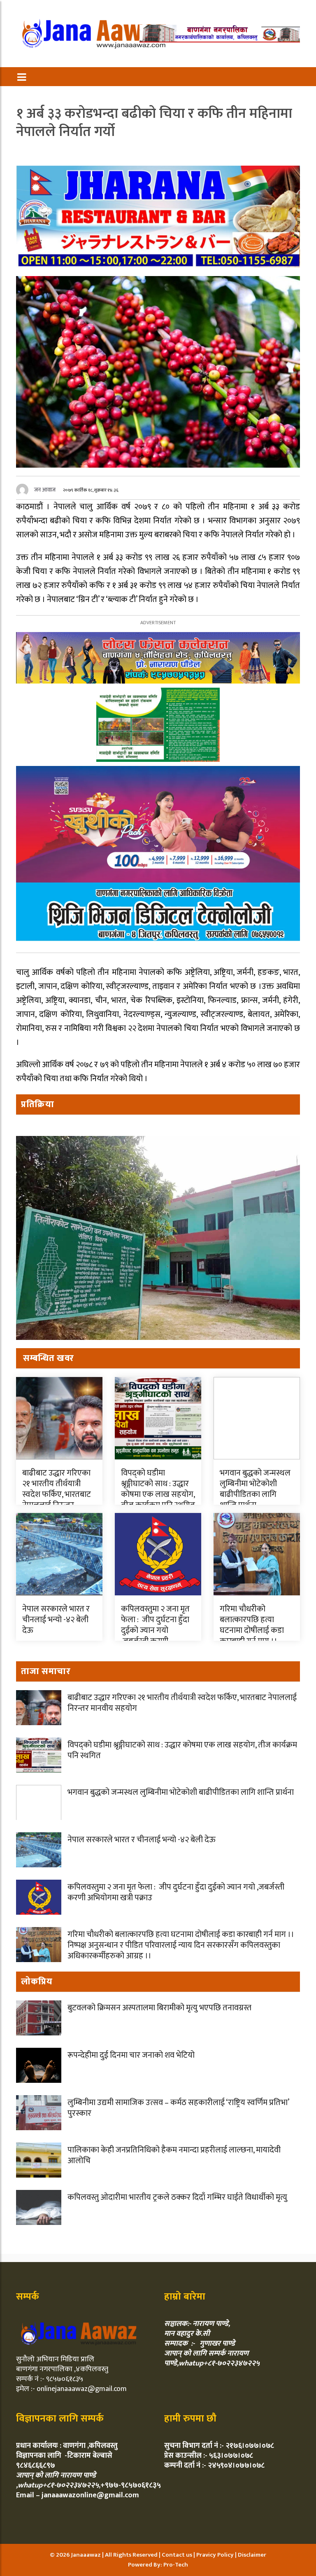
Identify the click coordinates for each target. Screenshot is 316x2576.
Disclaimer (252, 2555)
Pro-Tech (176, 2565)
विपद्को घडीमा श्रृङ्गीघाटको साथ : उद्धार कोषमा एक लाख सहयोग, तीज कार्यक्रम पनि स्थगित (158, 1489)
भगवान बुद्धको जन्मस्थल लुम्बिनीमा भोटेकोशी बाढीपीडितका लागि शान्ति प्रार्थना (255, 1489)
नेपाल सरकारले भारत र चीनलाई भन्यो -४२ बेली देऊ (56, 1620)
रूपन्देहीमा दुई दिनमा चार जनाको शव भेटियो (131, 2055)
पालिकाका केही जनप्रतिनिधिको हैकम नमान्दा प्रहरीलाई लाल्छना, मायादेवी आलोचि (174, 2155)
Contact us (178, 2555)
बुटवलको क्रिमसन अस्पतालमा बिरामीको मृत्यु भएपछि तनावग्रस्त (159, 2008)
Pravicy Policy (216, 2555)
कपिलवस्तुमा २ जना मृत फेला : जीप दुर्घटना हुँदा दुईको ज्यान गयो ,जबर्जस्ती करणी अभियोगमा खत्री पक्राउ (158, 1636)
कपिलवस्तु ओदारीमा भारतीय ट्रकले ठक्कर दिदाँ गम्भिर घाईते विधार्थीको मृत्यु (177, 2197)
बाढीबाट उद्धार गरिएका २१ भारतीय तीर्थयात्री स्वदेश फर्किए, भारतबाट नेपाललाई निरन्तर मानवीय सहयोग (57, 1494)
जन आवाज (45, 490)
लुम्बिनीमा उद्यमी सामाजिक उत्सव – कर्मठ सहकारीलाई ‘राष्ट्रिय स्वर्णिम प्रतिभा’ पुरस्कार (178, 2108)
